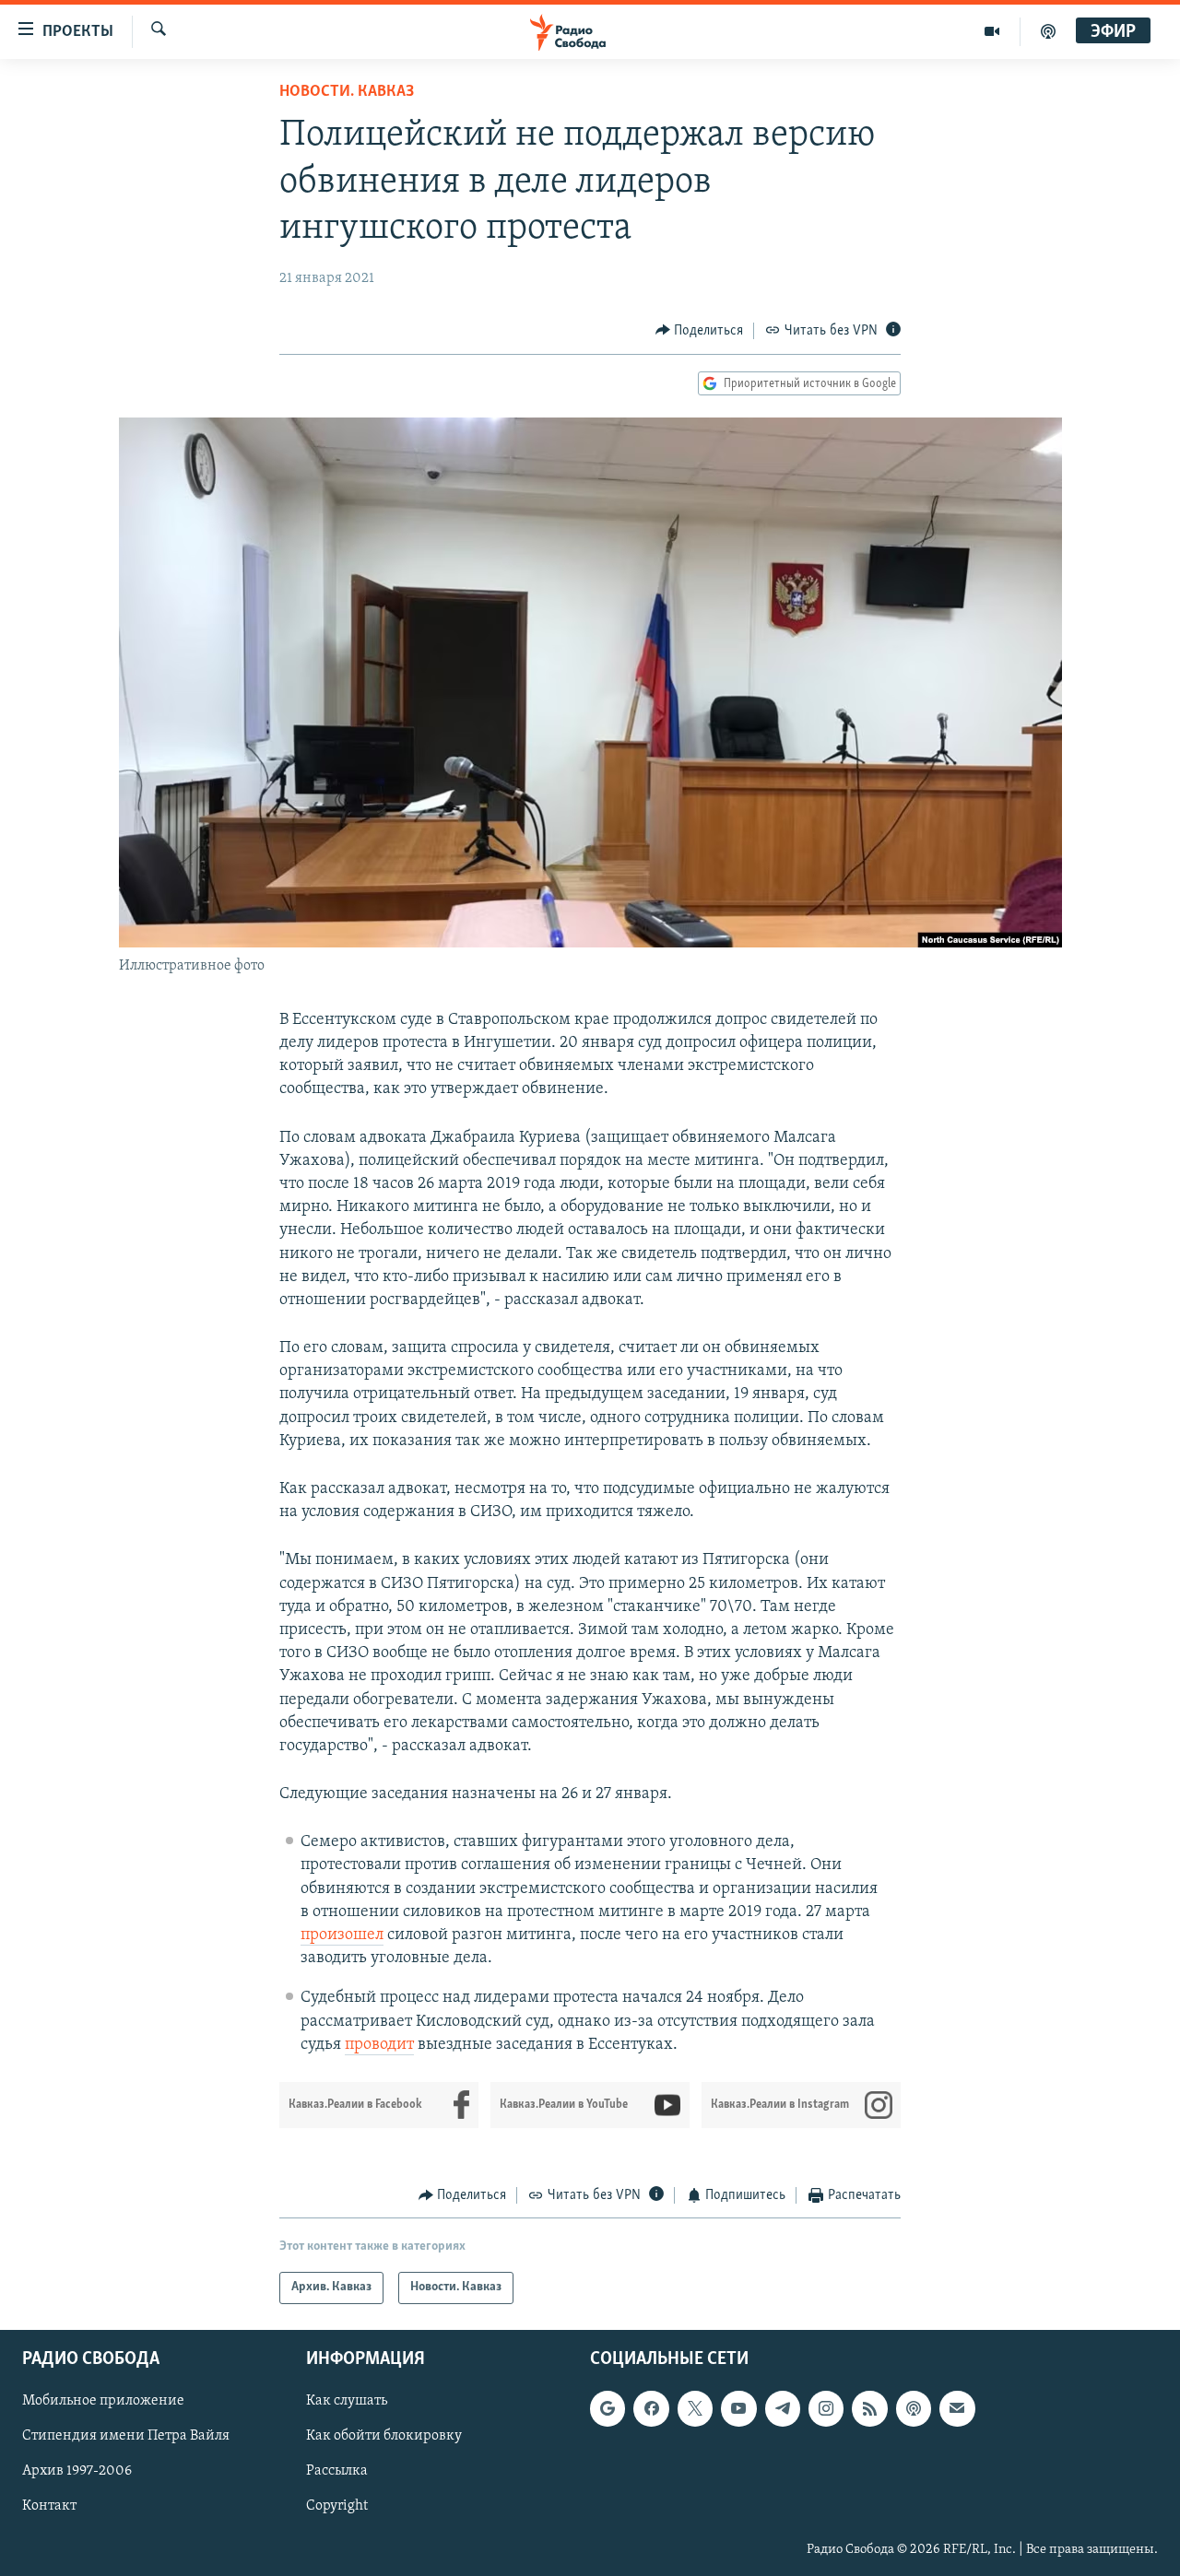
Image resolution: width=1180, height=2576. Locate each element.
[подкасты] (1048, 31)
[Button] (700, 331)
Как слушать (347, 2401)
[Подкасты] (914, 2408)
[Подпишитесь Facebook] (651, 2408)
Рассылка (337, 2471)
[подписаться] (957, 2408)
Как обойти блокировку (384, 2436)
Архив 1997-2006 (77, 2471)
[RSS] (869, 2408)
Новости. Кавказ (347, 92)
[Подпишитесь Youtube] (738, 2408)
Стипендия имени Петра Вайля (126, 2436)
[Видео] (992, 31)
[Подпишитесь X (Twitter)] (695, 2408)
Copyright (337, 2506)
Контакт (49, 2506)
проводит (379, 2045)
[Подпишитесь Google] (608, 2408)
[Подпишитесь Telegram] (783, 2408)
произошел (342, 1935)
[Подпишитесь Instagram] (826, 2408)
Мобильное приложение (103, 2401)
